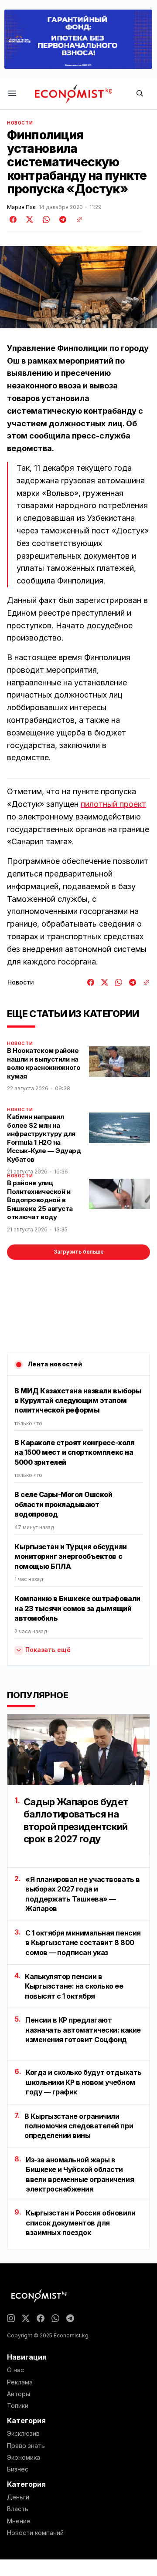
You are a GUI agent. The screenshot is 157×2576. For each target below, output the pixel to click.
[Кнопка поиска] (140, 94)
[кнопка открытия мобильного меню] (12, 94)
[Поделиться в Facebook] (14, 219)
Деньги (18, 2497)
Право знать (26, 2446)
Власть (18, 2509)
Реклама (20, 2382)
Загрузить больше (79, 1252)
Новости (20, 123)
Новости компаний (35, 2533)
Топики (18, 2406)
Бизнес (18, 2469)
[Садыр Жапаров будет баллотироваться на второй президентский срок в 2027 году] (78, 1750)
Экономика (24, 2458)
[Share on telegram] (61, 219)
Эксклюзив (23, 2434)
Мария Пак (21, 207)
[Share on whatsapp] (45, 219)
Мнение (19, 2521)
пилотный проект (113, 804)
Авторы (19, 2394)
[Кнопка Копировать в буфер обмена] (76, 219)
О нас (15, 2370)
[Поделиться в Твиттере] (28, 219)
